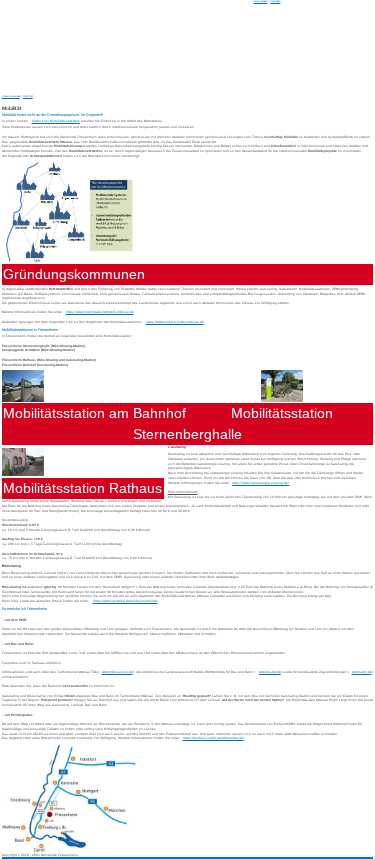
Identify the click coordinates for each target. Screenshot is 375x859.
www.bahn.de (362, 672)
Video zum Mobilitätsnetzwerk (56, 121)
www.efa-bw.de (270, 672)
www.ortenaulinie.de (117, 672)
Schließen (275, 1)
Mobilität (28, 96)
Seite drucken (260, 1)
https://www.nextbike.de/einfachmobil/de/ (125, 601)
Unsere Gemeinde (11, 96)
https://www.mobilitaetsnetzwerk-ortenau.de (100, 312)
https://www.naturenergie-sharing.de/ (260, 483)
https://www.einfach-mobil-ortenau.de (175, 322)
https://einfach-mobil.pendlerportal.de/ (213, 738)
